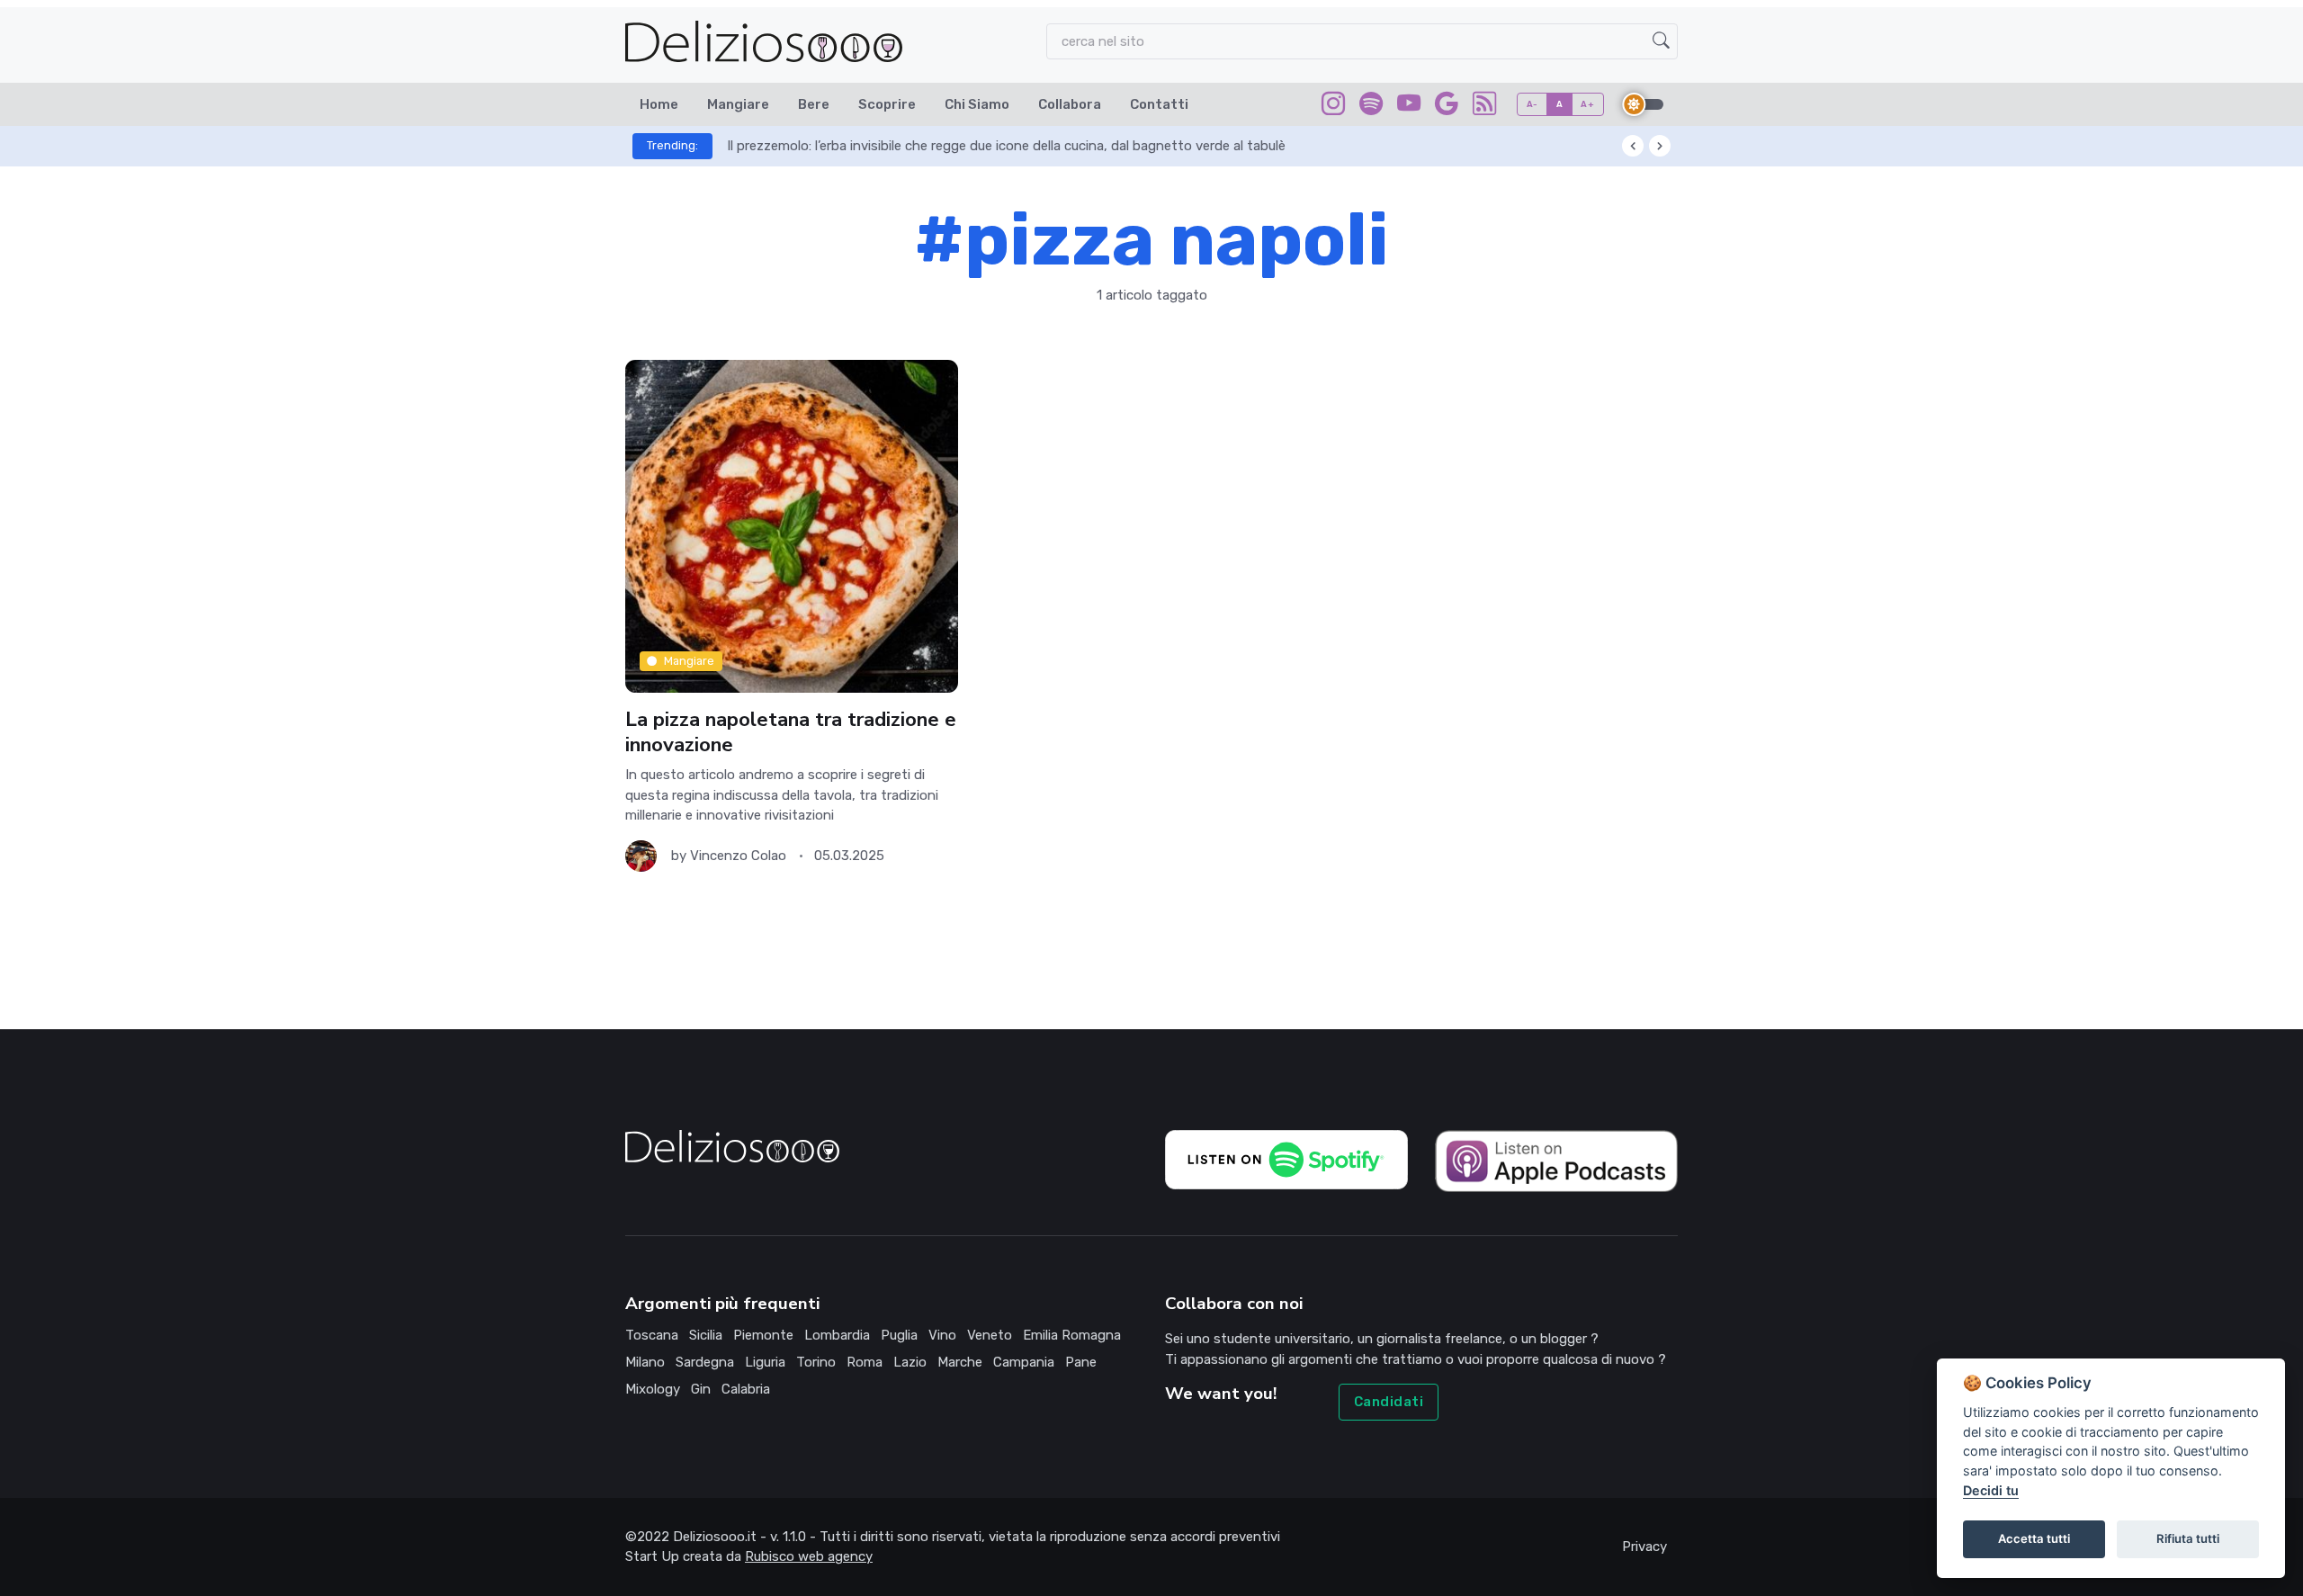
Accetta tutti (2034, 1538)
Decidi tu (1991, 1490)
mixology (653, 1389)
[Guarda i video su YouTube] (1409, 107)
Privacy (1644, 1547)
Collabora (1070, 104)
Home (659, 104)
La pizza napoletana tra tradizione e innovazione (791, 732)
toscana (652, 1335)
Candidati (1389, 1402)
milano (645, 1362)
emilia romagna (1072, 1335)
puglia (899, 1335)
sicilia (706, 1335)
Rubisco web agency (809, 1556)
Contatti (1159, 104)
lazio (910, 1362)
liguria (765, 1362)
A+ (1587, 104)
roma (865, 1362)
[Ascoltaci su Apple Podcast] (1556, 1160)
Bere (814, 104)
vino (942, 1335)
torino (816, 1362)
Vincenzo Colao (738, 856)
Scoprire (887, 104)
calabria (746, 1389)
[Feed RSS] (1484, 107)
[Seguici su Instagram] (1333, 107)
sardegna (705, 1362)
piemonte (763, 1335)
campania (1024, 1362)
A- (1532, 104)
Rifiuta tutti (2188, 1538)
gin (701, 1389)
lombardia (837, 1335)
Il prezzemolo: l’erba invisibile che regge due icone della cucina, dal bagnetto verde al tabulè (1006, 146)
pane (1081, 1362)
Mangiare (738, 104)
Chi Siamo (977, 104)
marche (960, 1362)
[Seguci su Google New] (1447, 107)
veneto (990, 1335)
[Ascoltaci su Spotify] (1371, 107)
